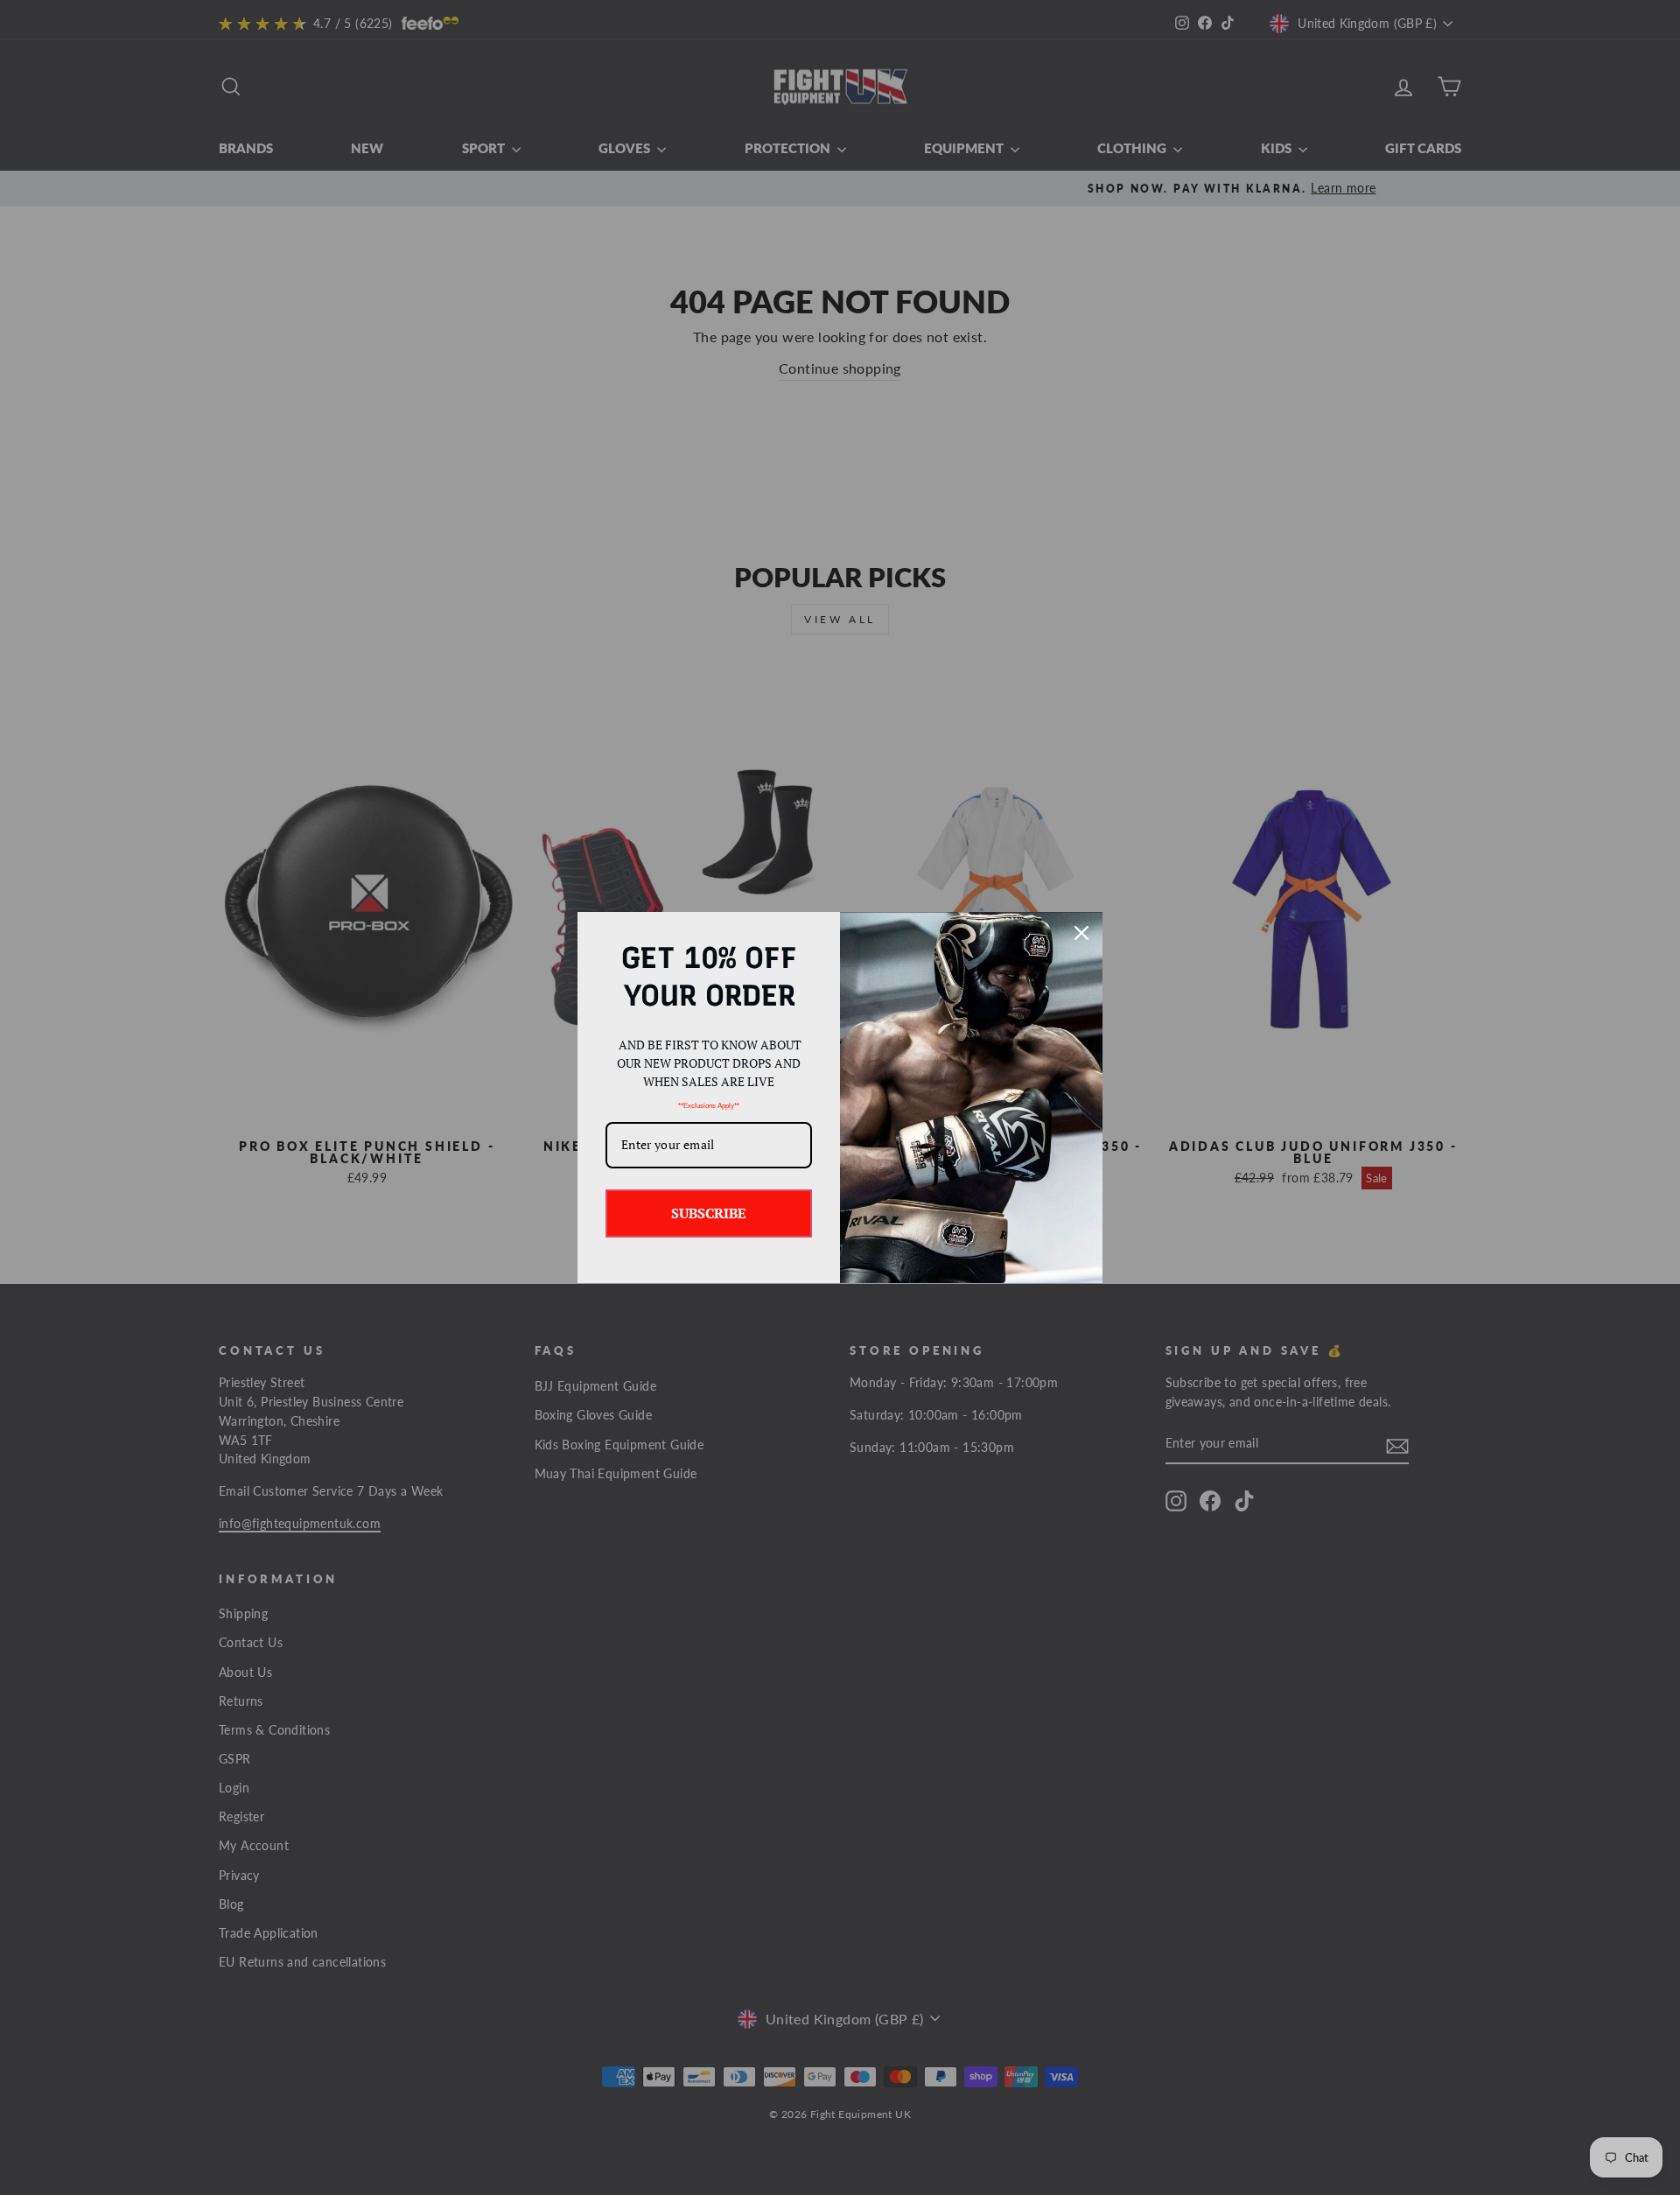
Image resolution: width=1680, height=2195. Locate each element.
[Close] (1081, 933)
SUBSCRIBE (709, 1213)
